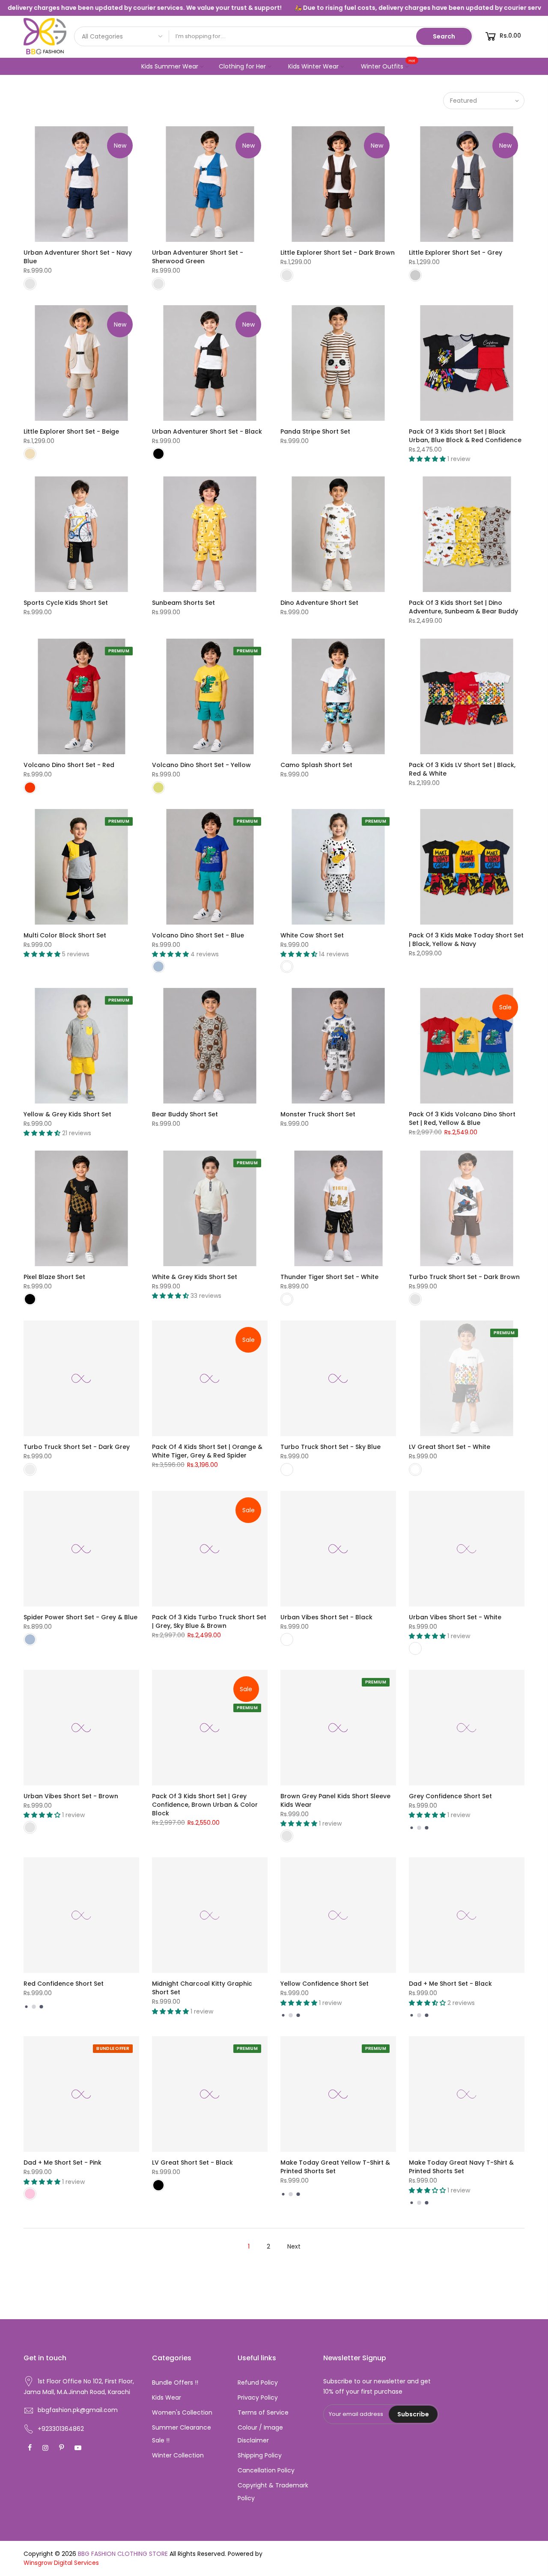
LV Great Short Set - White (450, 1447)
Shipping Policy (260, 2455)
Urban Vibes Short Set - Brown (71, 1796)
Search (444, 36)
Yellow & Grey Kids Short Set (67, 1114)
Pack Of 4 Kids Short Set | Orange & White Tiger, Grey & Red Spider (207, 1451)
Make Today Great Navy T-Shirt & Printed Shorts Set (461, 2167)
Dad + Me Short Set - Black (450, 1984)
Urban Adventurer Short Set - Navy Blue (78, 257)
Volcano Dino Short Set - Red (69, 765)
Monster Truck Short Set (318, 1114)
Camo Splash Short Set (316, 765)
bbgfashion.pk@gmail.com (78, 2410)
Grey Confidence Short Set (450, 1796)
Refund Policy (258, 2383)
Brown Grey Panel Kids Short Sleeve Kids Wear (335, 1800)
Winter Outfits (388, 64)
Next (294, 2246)
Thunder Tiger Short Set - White (329, 1277)
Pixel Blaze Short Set (54, 1277)
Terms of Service (263, 2412)
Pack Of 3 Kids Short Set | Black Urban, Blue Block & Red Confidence (465, 436)
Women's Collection (182, 2412)
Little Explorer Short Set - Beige (71, 431)
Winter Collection (178, 2455)
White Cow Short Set (312, 935)
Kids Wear (167, 2398)
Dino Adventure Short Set (319, 603)
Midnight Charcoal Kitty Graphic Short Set (202, 1988)
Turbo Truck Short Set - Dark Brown (464, 1277)
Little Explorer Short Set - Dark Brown (338, 253)
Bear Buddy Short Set (185, 1114)
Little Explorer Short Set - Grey (456, 253)
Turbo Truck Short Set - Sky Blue (331, 1447)
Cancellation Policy (266, 2470)
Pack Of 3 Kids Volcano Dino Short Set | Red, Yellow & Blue (462, 1118)
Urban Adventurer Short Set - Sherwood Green (198, 257)
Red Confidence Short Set (64, 1984)
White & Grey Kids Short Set (195, 1277)
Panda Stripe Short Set (315, 431)
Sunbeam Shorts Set (183, 603)
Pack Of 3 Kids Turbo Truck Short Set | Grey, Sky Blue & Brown (209, 1621)
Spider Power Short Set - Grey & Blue (80, 1617)
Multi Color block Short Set (65, 935)
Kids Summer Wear (170, 66)
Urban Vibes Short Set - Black (326, 1617)
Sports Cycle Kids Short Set (66, 603)
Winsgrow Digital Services (61, 2563)
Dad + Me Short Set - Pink (63, 2163)
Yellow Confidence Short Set (325, 1984)
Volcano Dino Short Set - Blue (198, 935)
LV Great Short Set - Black (192, 2163)
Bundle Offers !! (175, 2383)
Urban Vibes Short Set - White (455, 1617)
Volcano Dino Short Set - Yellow (201, 765)
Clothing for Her (242, 66)
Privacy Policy (258, 2398)
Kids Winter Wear (313, 66)
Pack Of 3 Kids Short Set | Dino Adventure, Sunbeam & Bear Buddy (463, 607)
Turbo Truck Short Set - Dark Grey (77, 1447)
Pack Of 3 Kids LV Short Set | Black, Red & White (462, 769)
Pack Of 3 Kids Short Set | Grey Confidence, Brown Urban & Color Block (205, 1805)
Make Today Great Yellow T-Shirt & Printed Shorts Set (335, 2167)
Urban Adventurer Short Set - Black (207, 431)
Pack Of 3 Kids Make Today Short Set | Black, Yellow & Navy (466, 940)
